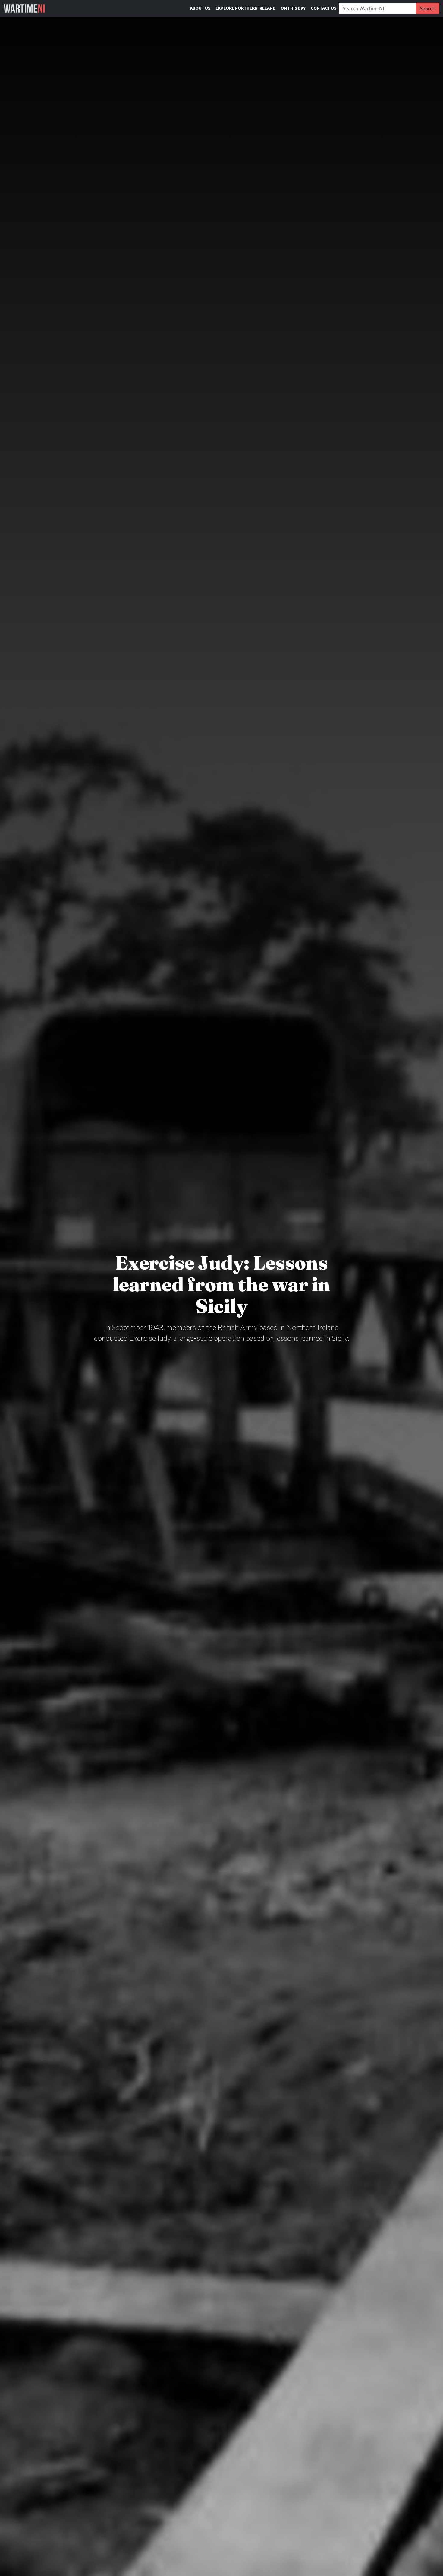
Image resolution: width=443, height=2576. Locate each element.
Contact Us (324, 8)
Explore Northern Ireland (246, 8)
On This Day (293, 8)
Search (428, 8)
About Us (200, 8)
